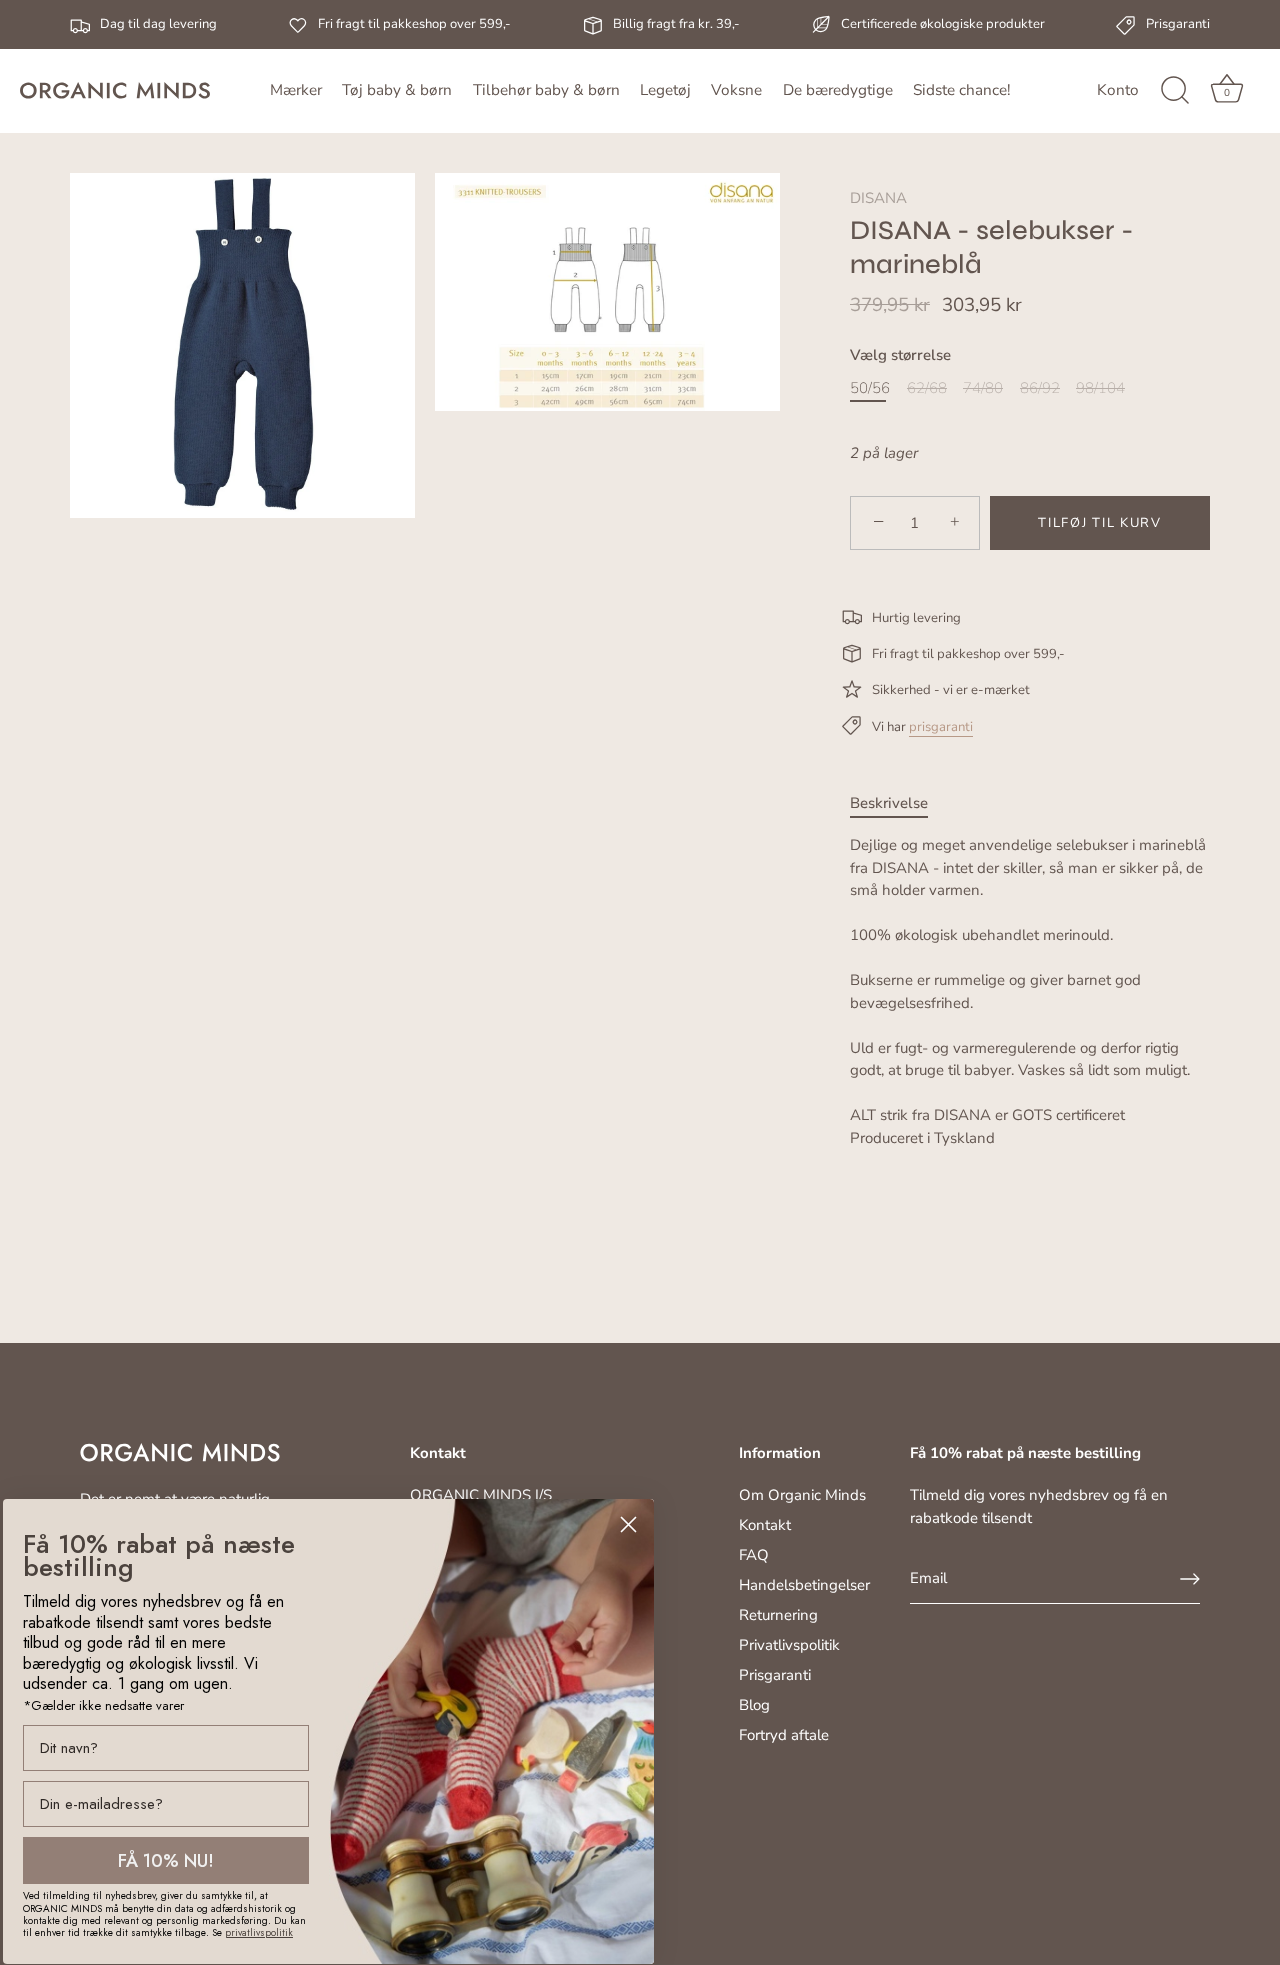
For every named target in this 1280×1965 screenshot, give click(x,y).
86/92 (1040, 388)
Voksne (736, 90)
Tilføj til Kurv (1099, 523)
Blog (754, 1705)
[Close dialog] (628, 1524)
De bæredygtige (838, 90)
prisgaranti (941, 727)
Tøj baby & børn (397, 90)
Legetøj (665, 90)
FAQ (754, 1555)
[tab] (899, 803)
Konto (1118, 90)
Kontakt (765, 1525)
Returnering (778, 1615)
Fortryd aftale (784, 1735)
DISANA (878, 198)
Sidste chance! (961, 90)
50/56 (870, 388)
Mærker (296, 90)
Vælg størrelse (900, 355)
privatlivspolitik (259, 1932)
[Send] (1190, 1579)
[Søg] (1175, 91)
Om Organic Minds (802, 1495)
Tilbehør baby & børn (546, 90)
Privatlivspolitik (789, 1645)
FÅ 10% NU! (166, 1861)
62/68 (927, 388)
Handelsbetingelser (804, 1585)
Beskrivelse (889, 803)
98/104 (1100, 388)
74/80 (983, 388)
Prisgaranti (775, 1675)
